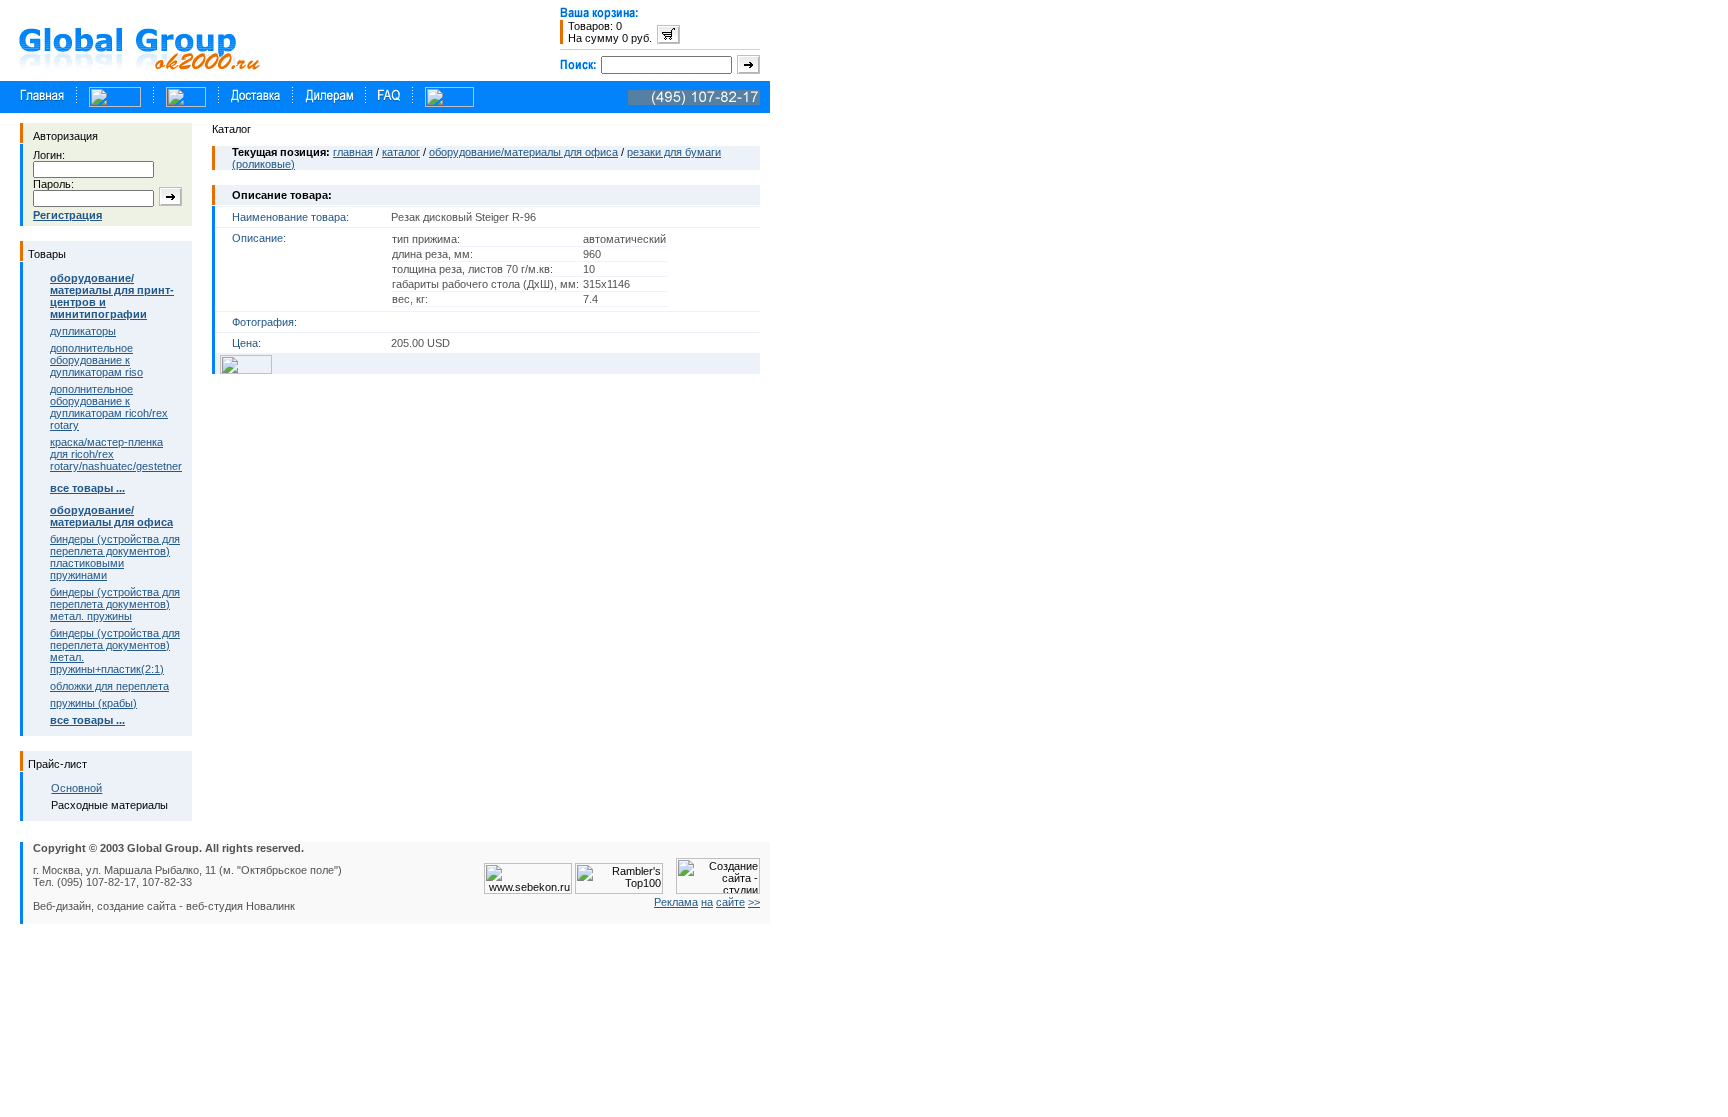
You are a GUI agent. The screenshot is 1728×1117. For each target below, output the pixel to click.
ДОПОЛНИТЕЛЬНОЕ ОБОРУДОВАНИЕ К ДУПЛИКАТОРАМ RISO (96, 360)
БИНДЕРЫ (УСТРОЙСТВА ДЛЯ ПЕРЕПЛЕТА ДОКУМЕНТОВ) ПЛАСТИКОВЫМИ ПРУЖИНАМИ (115, 557)
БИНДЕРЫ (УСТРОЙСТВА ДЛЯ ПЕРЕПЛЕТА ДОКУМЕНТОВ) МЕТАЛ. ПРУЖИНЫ (115, 604)
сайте (730, 902)
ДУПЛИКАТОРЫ (83, 331)
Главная (353, 152)
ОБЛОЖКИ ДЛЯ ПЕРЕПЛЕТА (109, 686)
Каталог (401, 152)
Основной (76, 788)
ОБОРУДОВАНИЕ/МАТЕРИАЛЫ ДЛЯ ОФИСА (523, 152)
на (707, 902)
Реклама (676, 902)
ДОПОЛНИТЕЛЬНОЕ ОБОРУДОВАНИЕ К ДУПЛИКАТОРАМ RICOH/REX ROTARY (109, 407)
